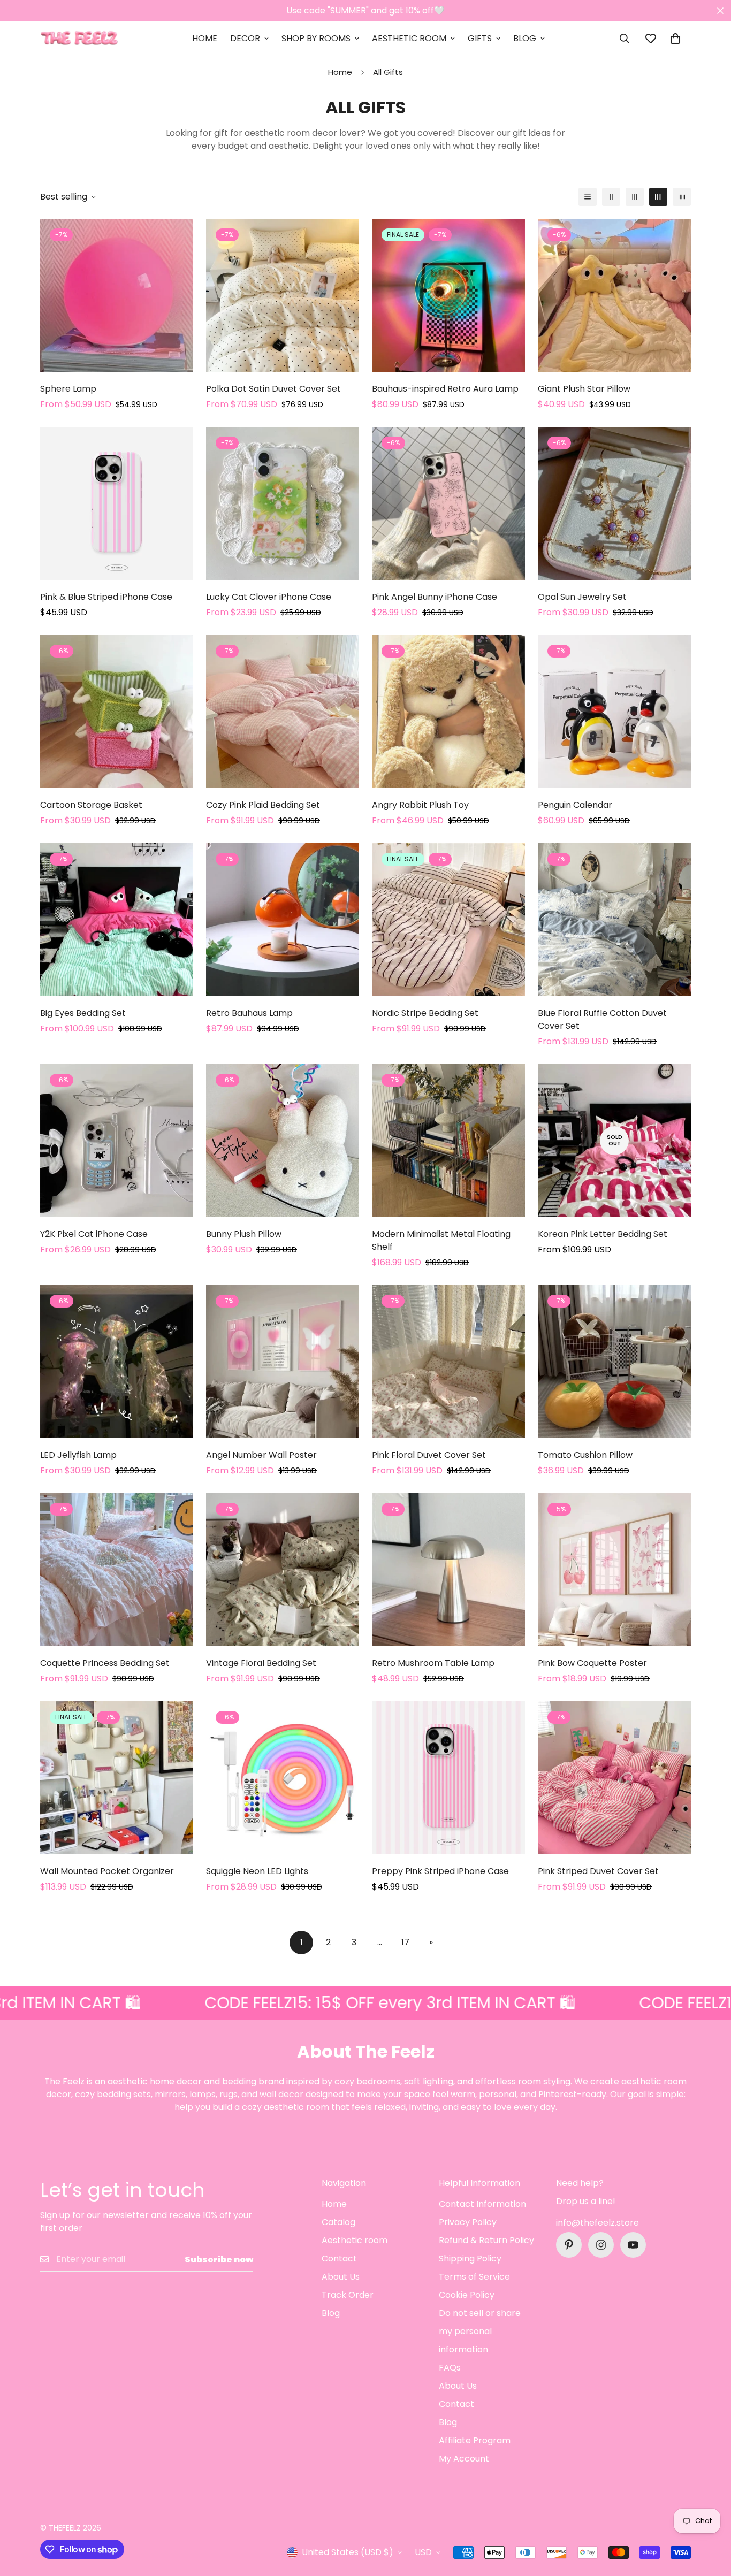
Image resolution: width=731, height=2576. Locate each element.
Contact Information (482, 2204)
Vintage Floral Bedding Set (261, 1663)
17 (405, 1942)
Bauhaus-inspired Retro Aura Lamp (445, 389)
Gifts (480, 38)
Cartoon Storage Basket (91, 805)
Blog (525, 38)
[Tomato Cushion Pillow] (614, 1362)
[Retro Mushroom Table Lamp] (448, 1570)
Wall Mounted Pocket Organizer (107, 1871)
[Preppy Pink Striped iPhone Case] (448, 1778)
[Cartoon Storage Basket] (117, 712)
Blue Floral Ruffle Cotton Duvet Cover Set (602, 1019)
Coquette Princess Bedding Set (105, 1663)
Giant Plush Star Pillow (584, 389)
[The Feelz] (79, 39)
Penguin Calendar (575, 805)
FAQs (450, 2368)
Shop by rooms (316, 38)
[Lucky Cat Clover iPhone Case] (283, 503)
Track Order (348, 2295)
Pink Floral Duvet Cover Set (429, 1455)
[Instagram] (601, 2245)
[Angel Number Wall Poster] (283, 1362)
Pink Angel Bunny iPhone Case (435, 597)
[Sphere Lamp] (117, 295)
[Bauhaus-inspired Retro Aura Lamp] (448, 295)
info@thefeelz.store (597, 2223)
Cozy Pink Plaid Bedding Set (263, 805)
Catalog (338, 2222)
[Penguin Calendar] (614, 712)
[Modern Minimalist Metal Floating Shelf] (448, 1141)
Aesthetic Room (409, 38)
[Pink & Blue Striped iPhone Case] (117, 503)
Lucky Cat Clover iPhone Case (269, 597)
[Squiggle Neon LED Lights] (283, 1778)
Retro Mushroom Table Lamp (433, 1663)
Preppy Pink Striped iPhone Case (440, 1871)
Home (205, 38)
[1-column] (588, 197)
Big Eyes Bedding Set (83, 1013)
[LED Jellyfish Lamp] (117, 1362)
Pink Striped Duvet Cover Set (598, 1871)
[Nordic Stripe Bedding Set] (448, 920)
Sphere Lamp (68, 389)
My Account (464, 2459)
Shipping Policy (470, 2258)
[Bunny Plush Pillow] (283, 1141)
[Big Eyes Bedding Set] (117, 920)
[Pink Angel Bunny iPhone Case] (448, 503)
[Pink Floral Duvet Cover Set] (448, 1362)
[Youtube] (633, 2245)
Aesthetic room (355, 2240)
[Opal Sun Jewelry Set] (614, 503)
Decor (245, 38)
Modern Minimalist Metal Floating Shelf (441, 1240)
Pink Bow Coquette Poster (592, 1663)
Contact (339, 2258)
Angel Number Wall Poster (261, 1455)
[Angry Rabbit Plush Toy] (448, 712)
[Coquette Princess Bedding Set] (117, 1570)
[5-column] (682, 197)
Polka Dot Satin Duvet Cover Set (273, 389)
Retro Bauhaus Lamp (249, 1013)
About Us (341, 2277)
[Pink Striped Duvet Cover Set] (614, 1778)
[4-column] (658, 197)
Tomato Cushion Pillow (585, 1455)
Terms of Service (474, 2277)
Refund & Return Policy (486, 2240)
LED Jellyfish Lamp (78, 1455)
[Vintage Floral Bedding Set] (283, 1570)
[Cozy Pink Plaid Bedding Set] (283, 712)
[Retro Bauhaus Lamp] (283, 920)
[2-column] (611, 197)
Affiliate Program (475, 2440)
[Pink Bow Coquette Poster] (614, 1570)
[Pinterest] (569, 2245)
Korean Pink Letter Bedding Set (603, 1234)
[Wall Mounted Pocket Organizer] (117, 1778)
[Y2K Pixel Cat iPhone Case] (117, 1141)
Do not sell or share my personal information (480, 2331)
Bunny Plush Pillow (244, 1234)
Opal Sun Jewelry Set (582, 597)
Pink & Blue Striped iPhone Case (106, 597)
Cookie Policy (467, 2295)
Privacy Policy (468, 2222)
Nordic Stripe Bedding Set (425, 1013)
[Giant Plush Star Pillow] (614, 295)
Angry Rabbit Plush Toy (420, 805)
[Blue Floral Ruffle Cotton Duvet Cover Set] (614, 920)
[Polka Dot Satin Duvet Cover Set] (283, 295)
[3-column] (635, 197)
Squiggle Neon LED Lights (257, 1871)
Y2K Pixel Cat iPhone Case (94, 1234)
